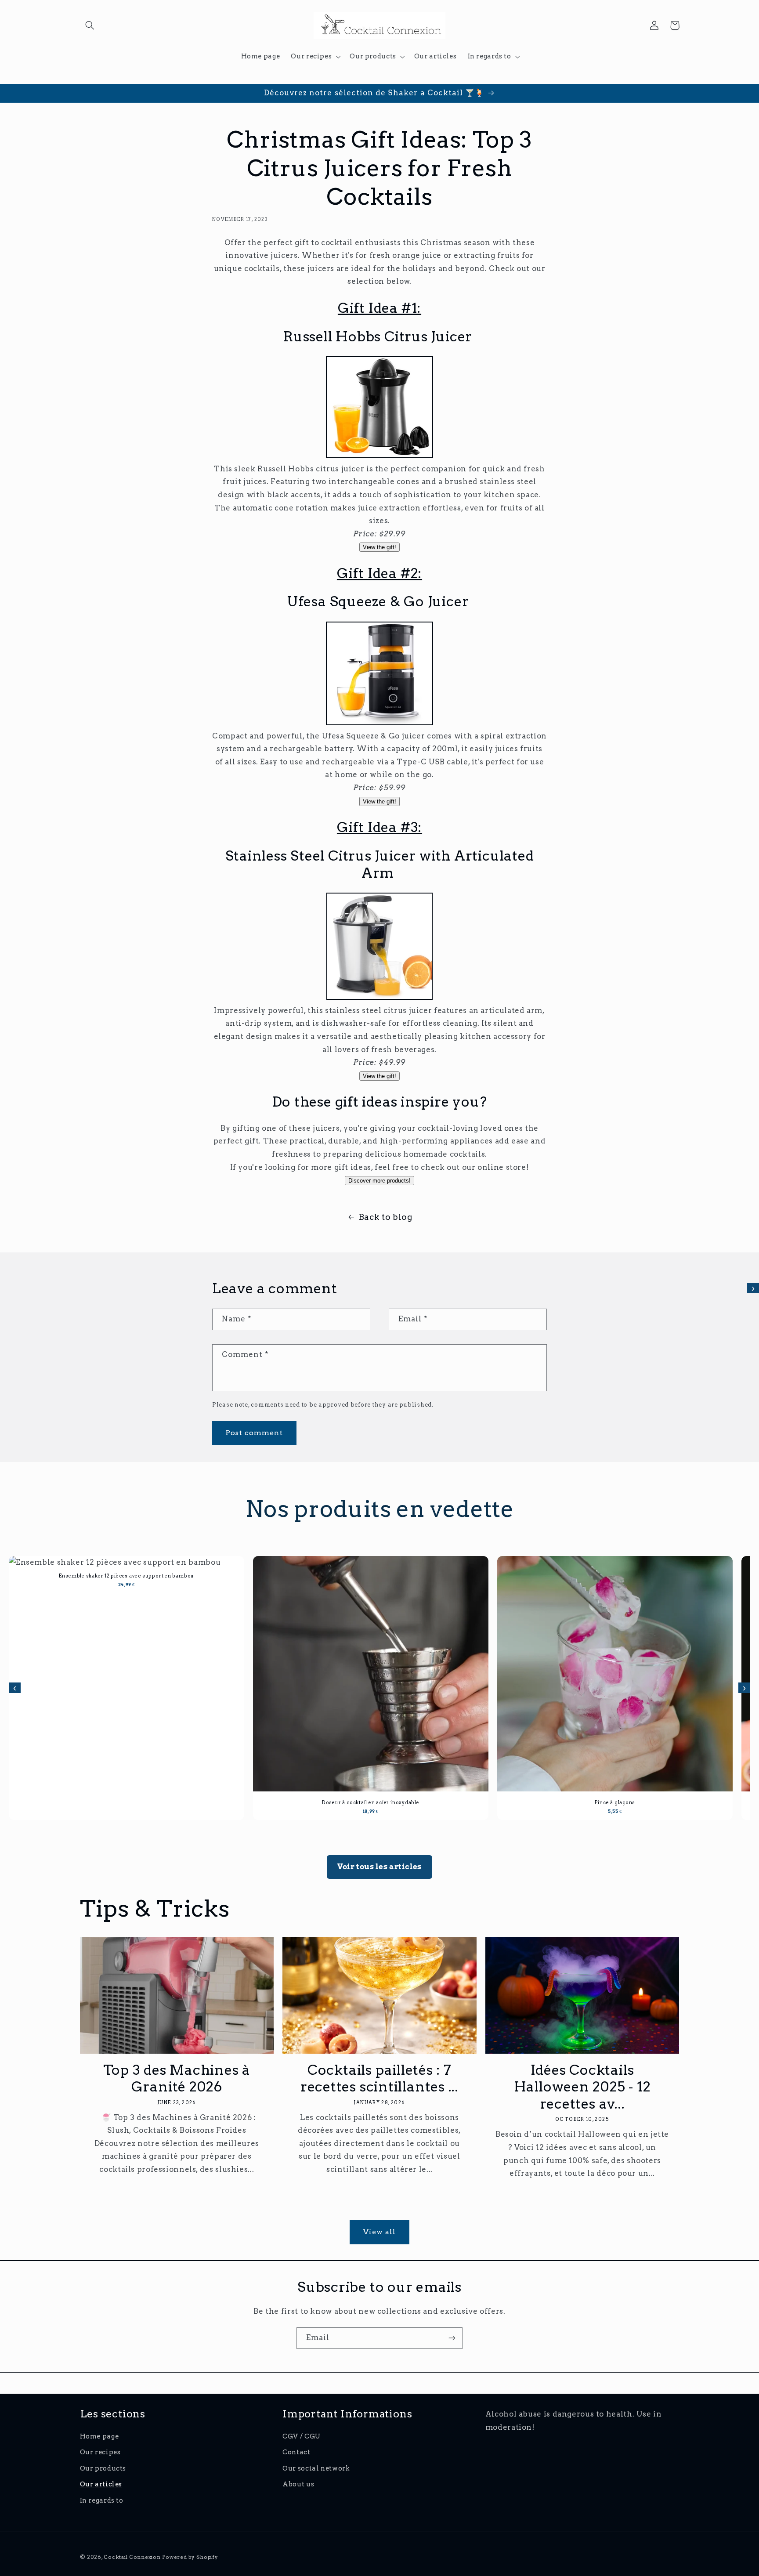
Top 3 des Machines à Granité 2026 (177, 2079)
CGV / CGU (302, 2436)
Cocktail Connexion (133, 2557)
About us (298, 2484)
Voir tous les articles (379, 1867)
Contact (296, 2452)
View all (379, 2232)
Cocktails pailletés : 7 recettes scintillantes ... (379, 2079)
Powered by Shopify (190, 2557)
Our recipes (100, 2452)
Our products (103, 2468)
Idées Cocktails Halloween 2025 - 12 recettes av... (582, 2087)
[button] (90, 25)
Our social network (316, 2468)
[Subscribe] (452, 2338)
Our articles (101, 2484)
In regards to (102, 2500)
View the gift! (379, 547)
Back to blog (385, 1217)
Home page (99, 2436)
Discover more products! (379, 1181)
